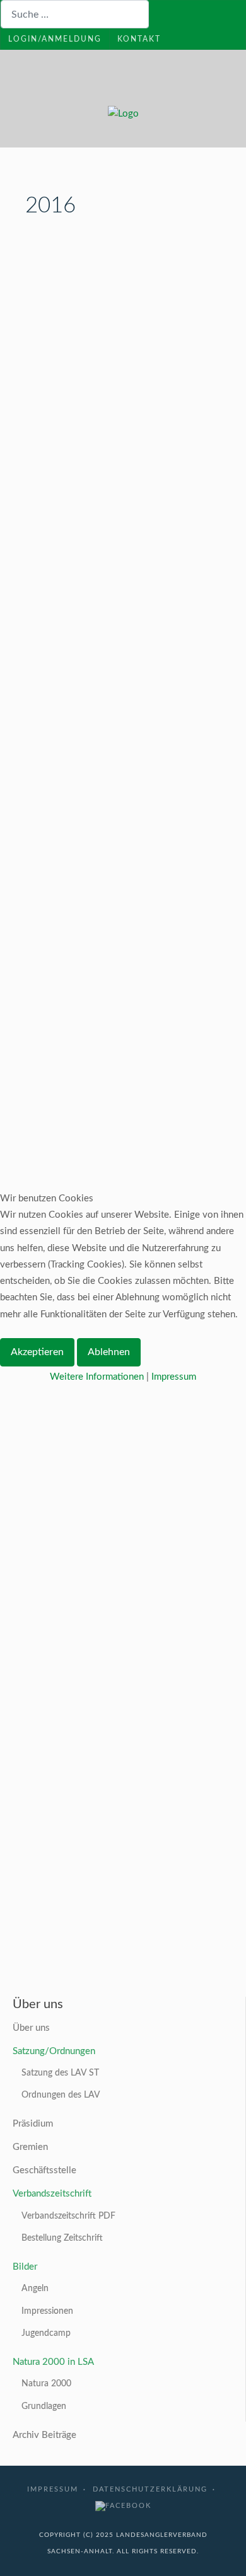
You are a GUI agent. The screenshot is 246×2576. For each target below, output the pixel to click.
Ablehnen (109, 1352)
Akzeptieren (37, 1352)
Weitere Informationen (97, 1377)
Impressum (174, 1377)
